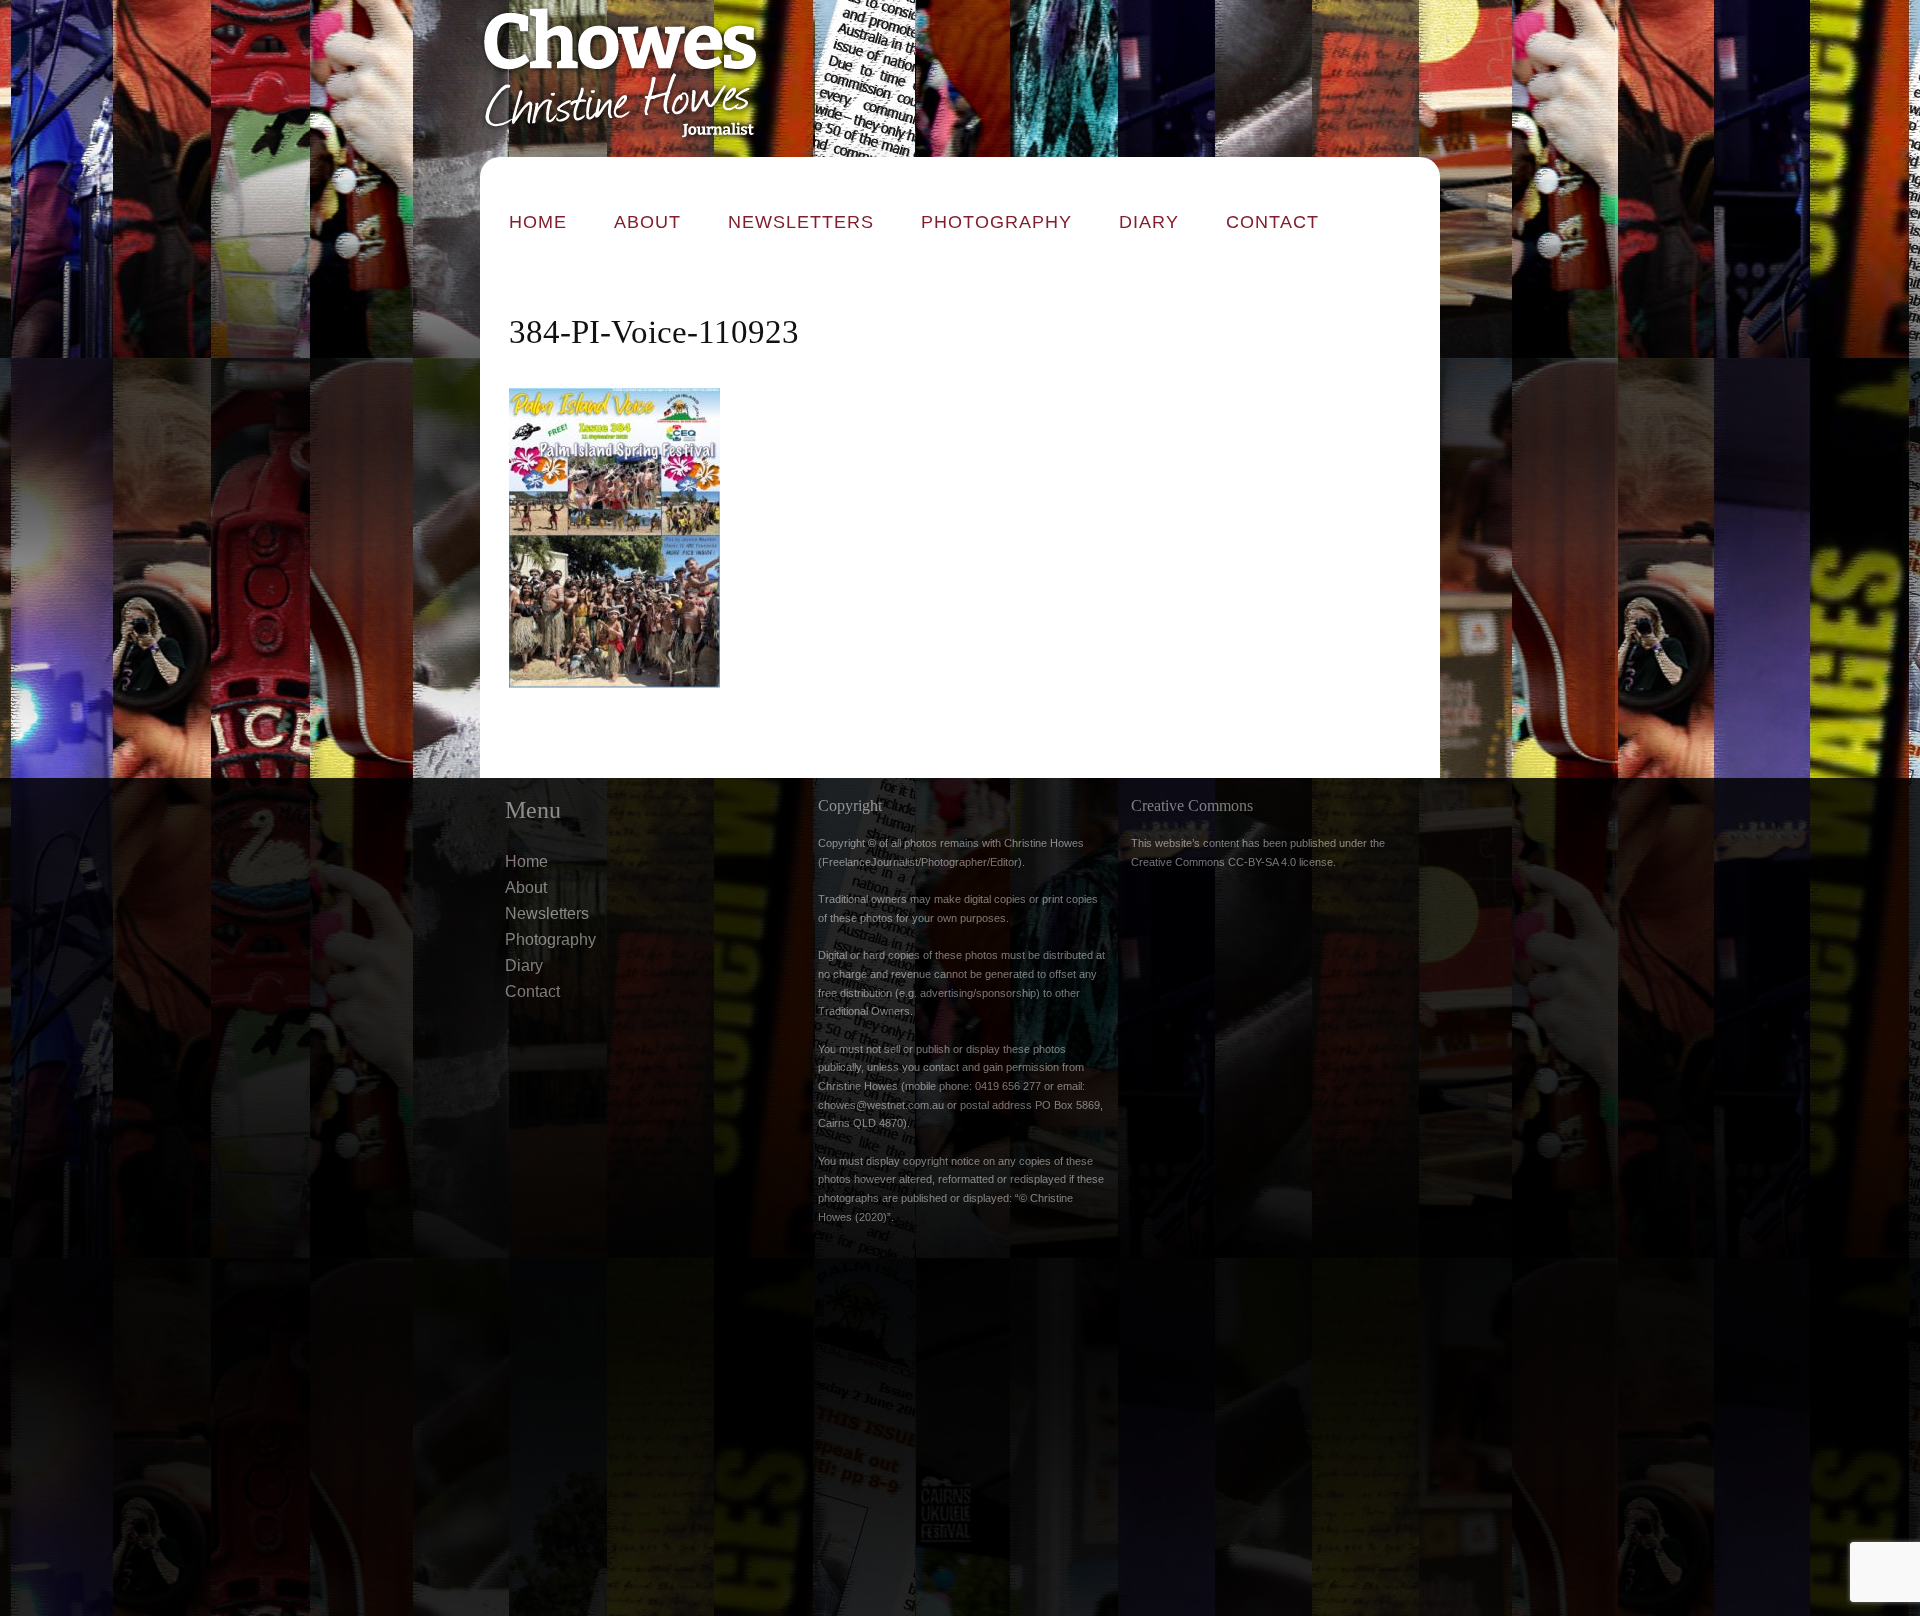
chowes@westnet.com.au (881, 1105)
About (647, 222)
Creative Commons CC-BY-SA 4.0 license (1232, 862)
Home (538, 222)
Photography (996, 222)
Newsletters (801, 222)
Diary (1149, 222)
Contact (1272, 222)
